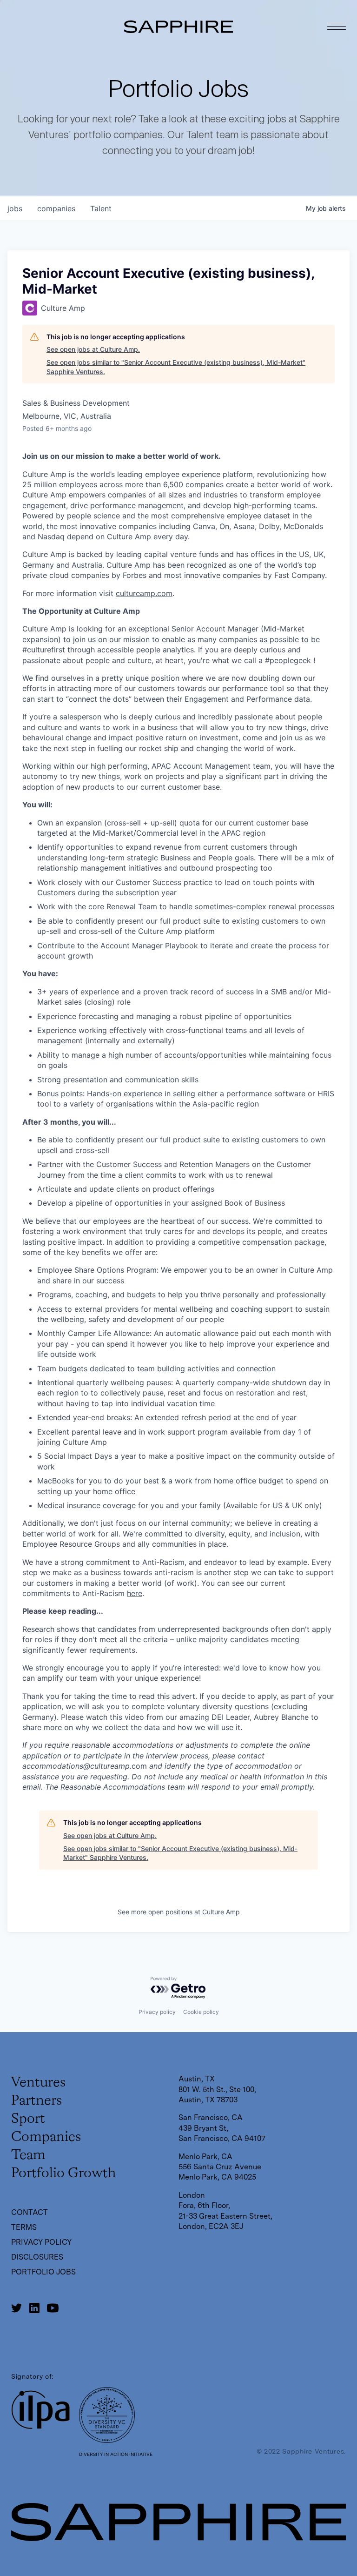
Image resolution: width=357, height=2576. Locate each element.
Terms (24, 2227)
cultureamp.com (144, 593)
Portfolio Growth (63, 2173)
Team (28, 2155)
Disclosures (37, 2257)
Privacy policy (157, 2012)
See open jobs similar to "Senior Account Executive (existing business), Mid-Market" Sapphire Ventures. (176, 367)
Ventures (38, 2083)
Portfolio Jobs (43, 2272)
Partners (36, 2101)
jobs (15, 208)
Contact (30, 2212)
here (135, 1593)
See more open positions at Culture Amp (179, 1912)
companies (56, 208)
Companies (46, 2137)
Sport (28, 2119)
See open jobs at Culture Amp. (93, 349)
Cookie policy (201, 2012)
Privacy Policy (41, 2242)
